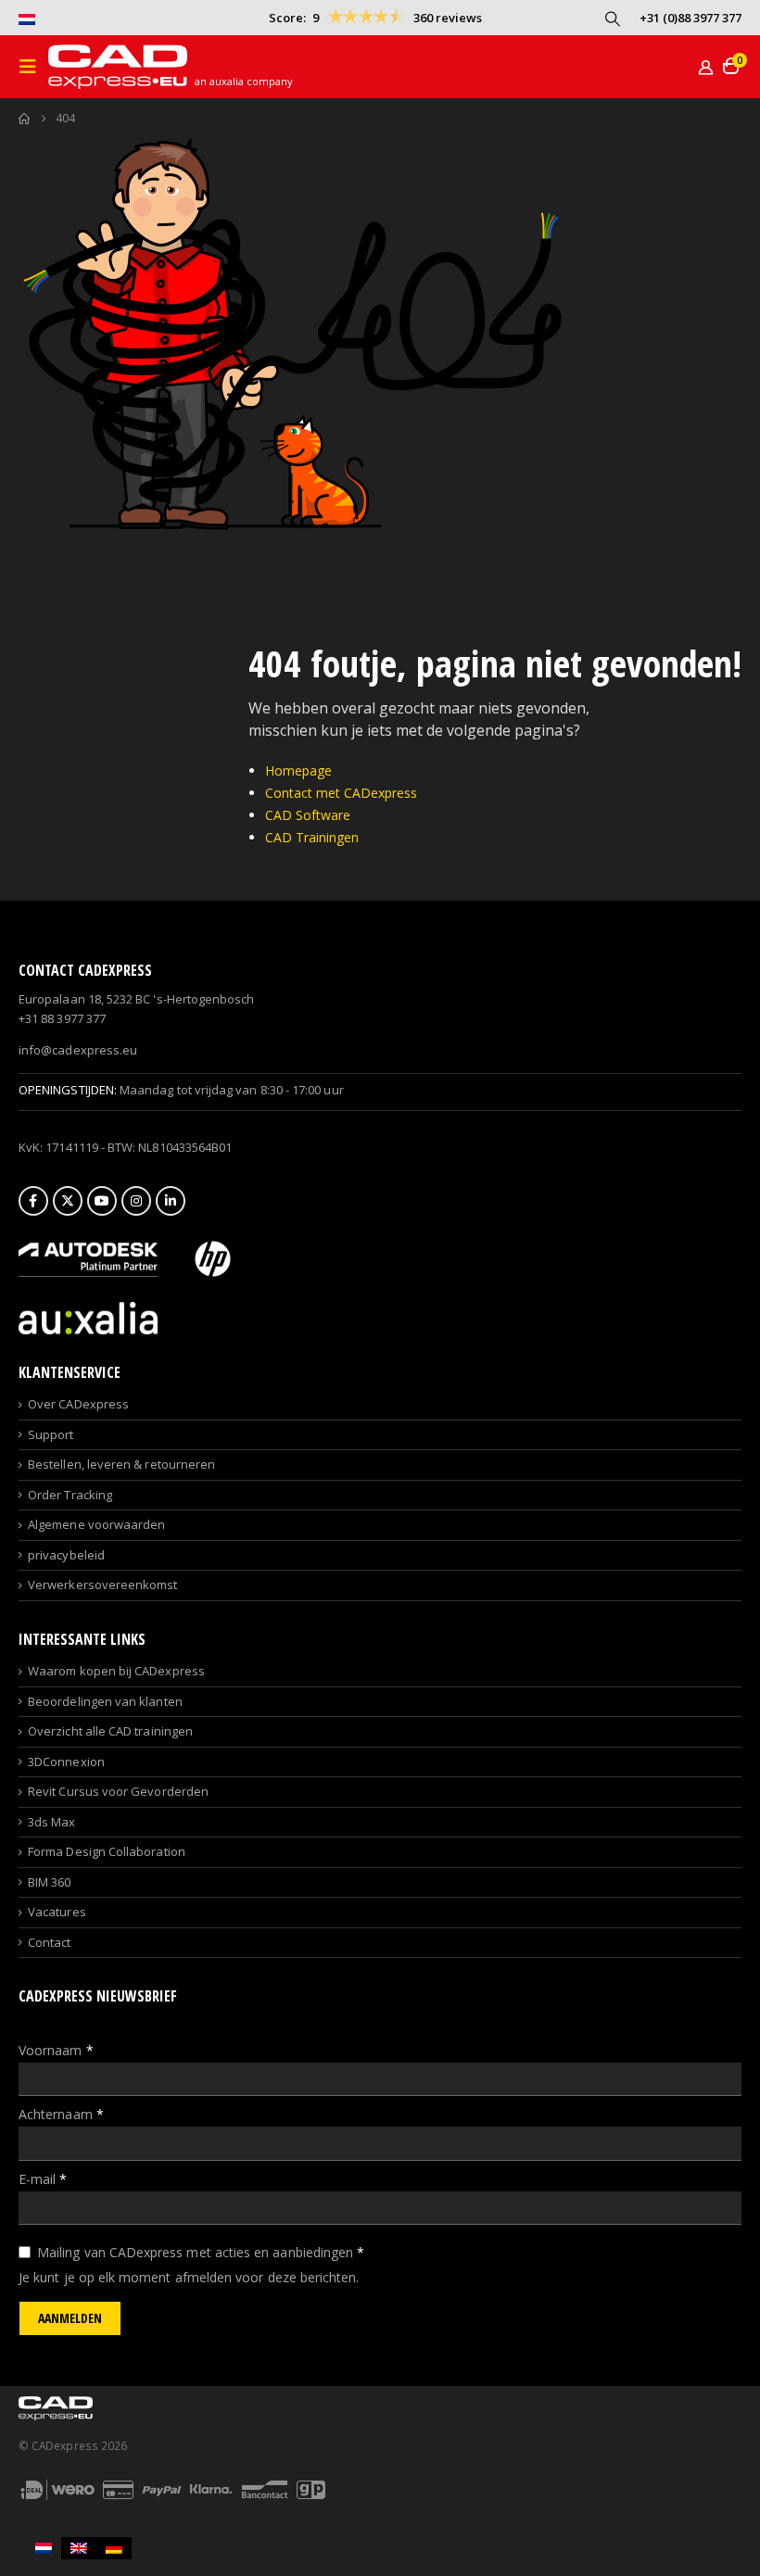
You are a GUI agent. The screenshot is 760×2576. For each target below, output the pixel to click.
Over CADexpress (78, 1404)
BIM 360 (49, 1882)
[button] (613, 19)
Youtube (102, 1201)
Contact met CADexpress (341, 793)
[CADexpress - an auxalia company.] (88, 1317)
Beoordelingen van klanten (105, 1701)
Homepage (298, 770)
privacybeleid (66, 1555)
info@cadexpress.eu (78, 1050)
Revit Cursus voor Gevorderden (118, 1791)
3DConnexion (66, 1762)
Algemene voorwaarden (96, 1524)
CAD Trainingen (312, 837)
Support (51, 1434)
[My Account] (705, 67)
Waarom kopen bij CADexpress (116, 1671)
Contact (49, 1942)
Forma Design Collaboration (107, 1851)
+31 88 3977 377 (62, 1018)
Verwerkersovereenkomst (102, 1585)
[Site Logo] (118, 67)
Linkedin (171, 1201)
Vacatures (57, 1912)
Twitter (68, 1201)
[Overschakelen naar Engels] (79, 2548)
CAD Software (308, 815)
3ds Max (51, 1822)
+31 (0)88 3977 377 (690, 18)
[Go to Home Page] (24, 119)
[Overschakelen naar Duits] (114, 2548)
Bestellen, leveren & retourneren (121, 1464)
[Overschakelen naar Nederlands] (44, 2548)
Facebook (33, 1201)
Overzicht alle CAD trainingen (110, 1731)
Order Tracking (70, 1495)
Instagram (136, 1201)
